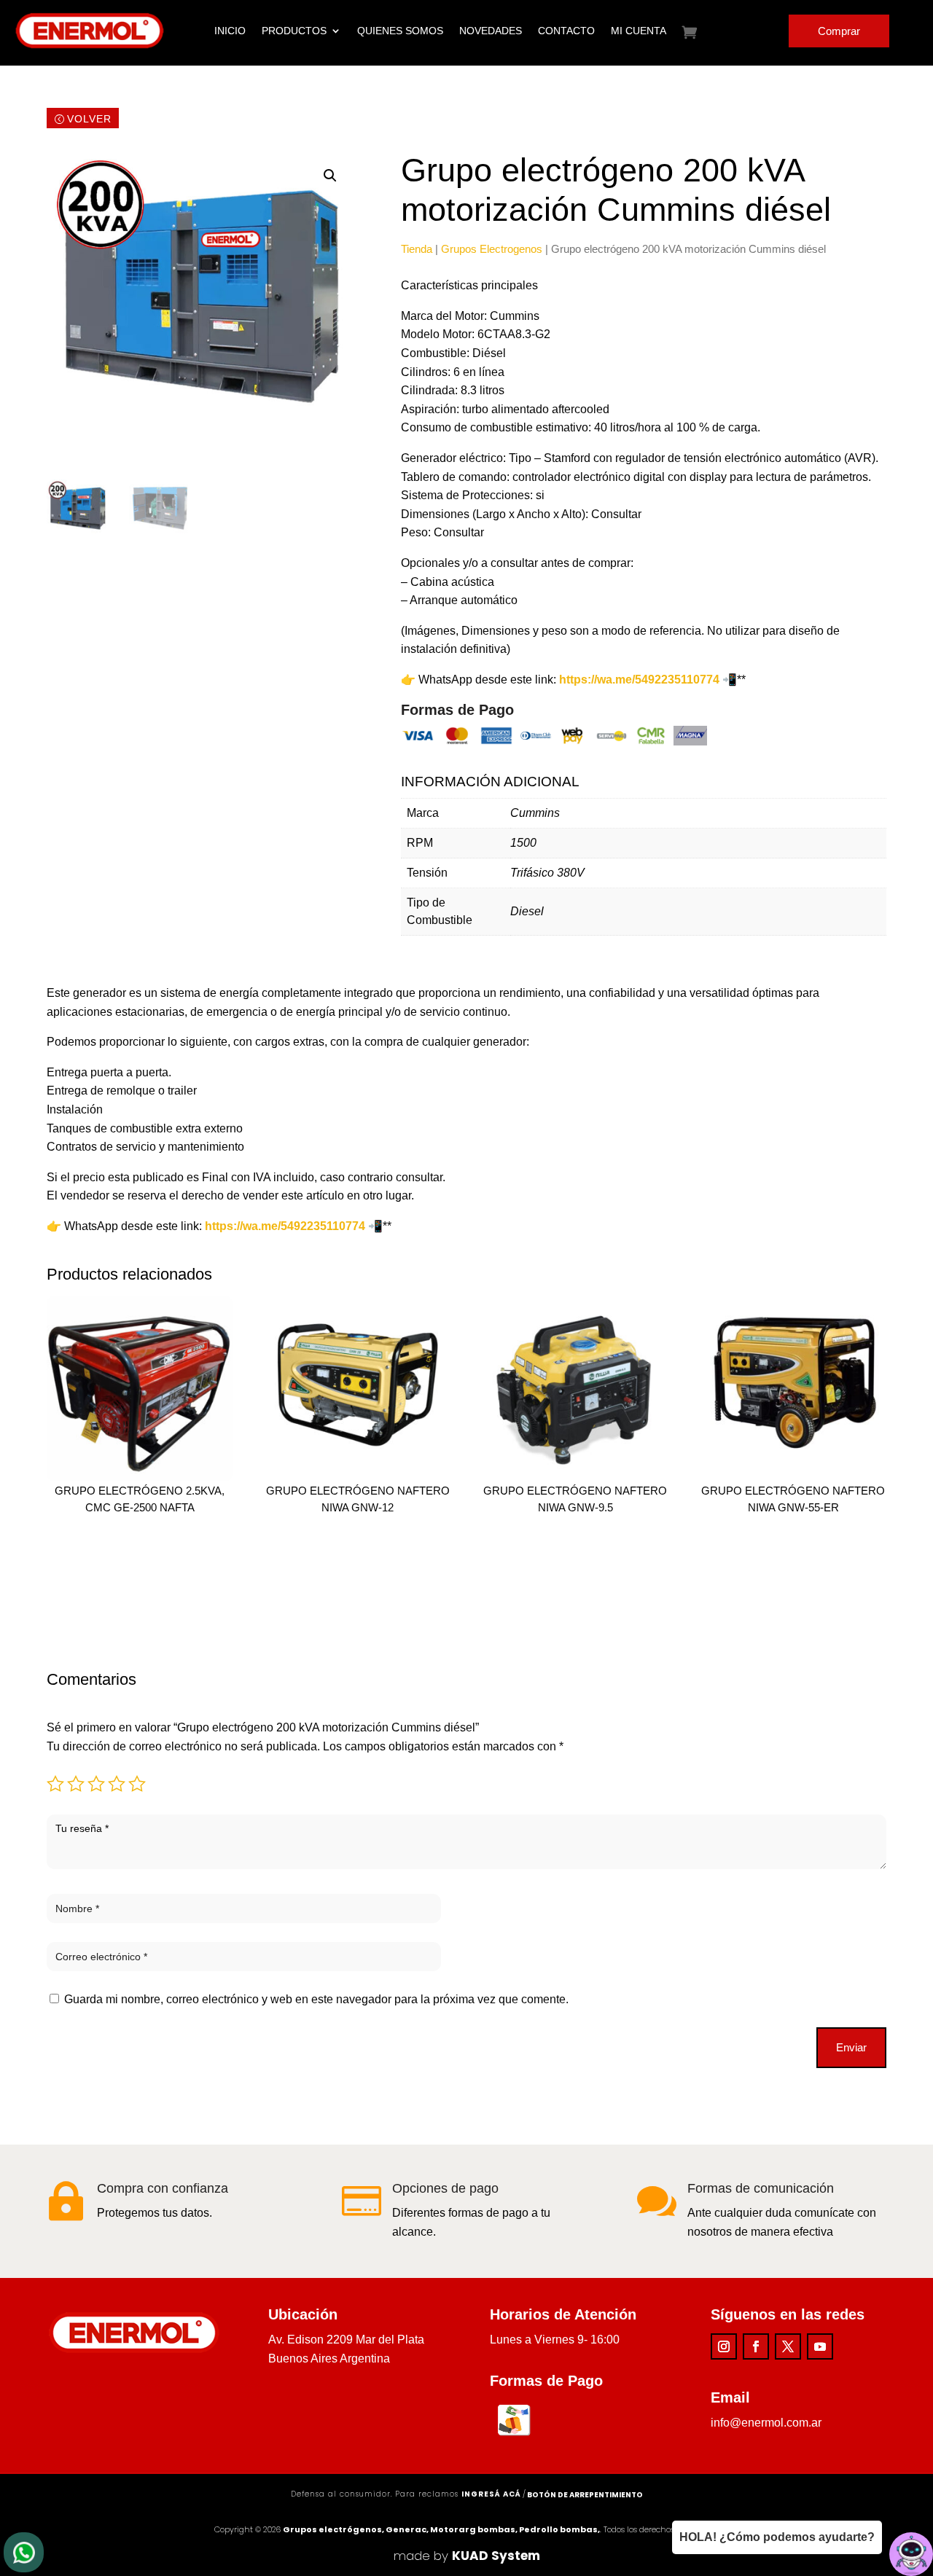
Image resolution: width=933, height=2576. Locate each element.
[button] (330, 176)
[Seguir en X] (788, 2346)
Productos (294, 31)
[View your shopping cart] (700, 32)
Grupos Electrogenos (492, 249)
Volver (89, 119)
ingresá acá (491, 2494)
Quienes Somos (400, 31)
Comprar (839, 31)
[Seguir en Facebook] (756, 2346)
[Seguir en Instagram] (724, 2346)
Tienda (417, 249)
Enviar (851, 2047)
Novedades (491, 31)
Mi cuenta (639, 31)
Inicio (230, 31)
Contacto (566, 31)
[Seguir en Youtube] (820, 2346)
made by (467, 2556)
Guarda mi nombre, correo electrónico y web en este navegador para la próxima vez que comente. (316, 1999)
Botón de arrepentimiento (585, 2495)
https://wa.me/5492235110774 (285, 1226)
